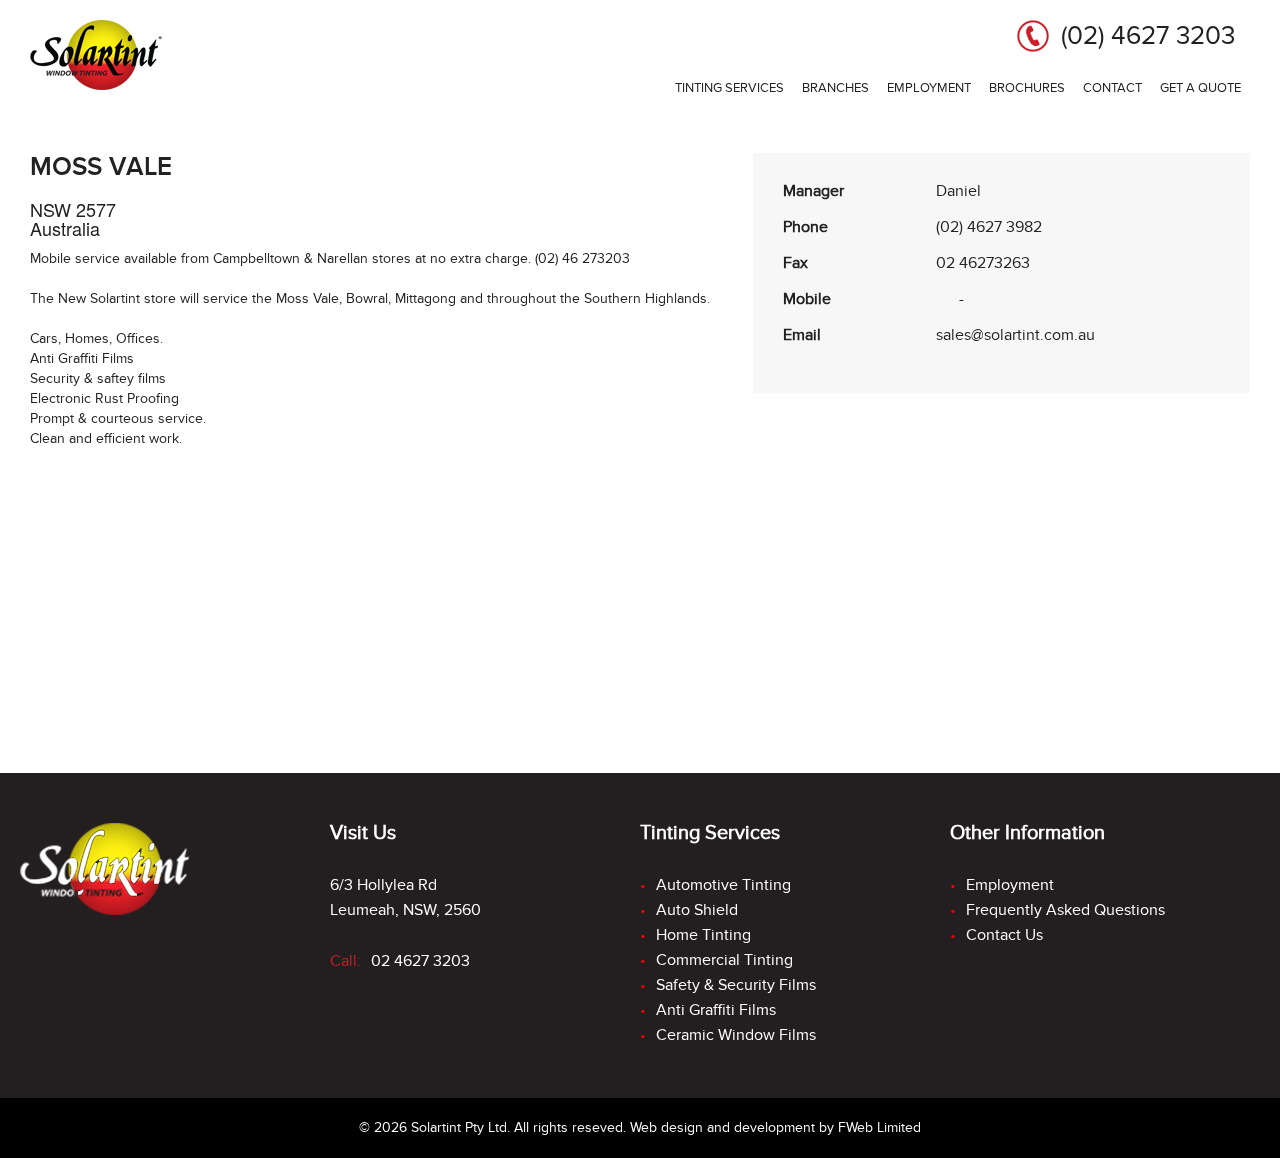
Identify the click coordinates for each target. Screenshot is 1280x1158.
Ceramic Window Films (736, 1035)
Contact (1112, 88)
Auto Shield (697, 910)
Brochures (1027, 88)
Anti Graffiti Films (716, 1010)
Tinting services (729, 88)
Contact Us (1004, 935)
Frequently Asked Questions (1065, 910)
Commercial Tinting (724, 960)
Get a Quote (1200, 88)
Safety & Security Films (736, 985)
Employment (929, 88)
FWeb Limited (879, 1127)
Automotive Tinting (723, 885)
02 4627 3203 (420, 961)
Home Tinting (703, 935)
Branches (835, 88)
